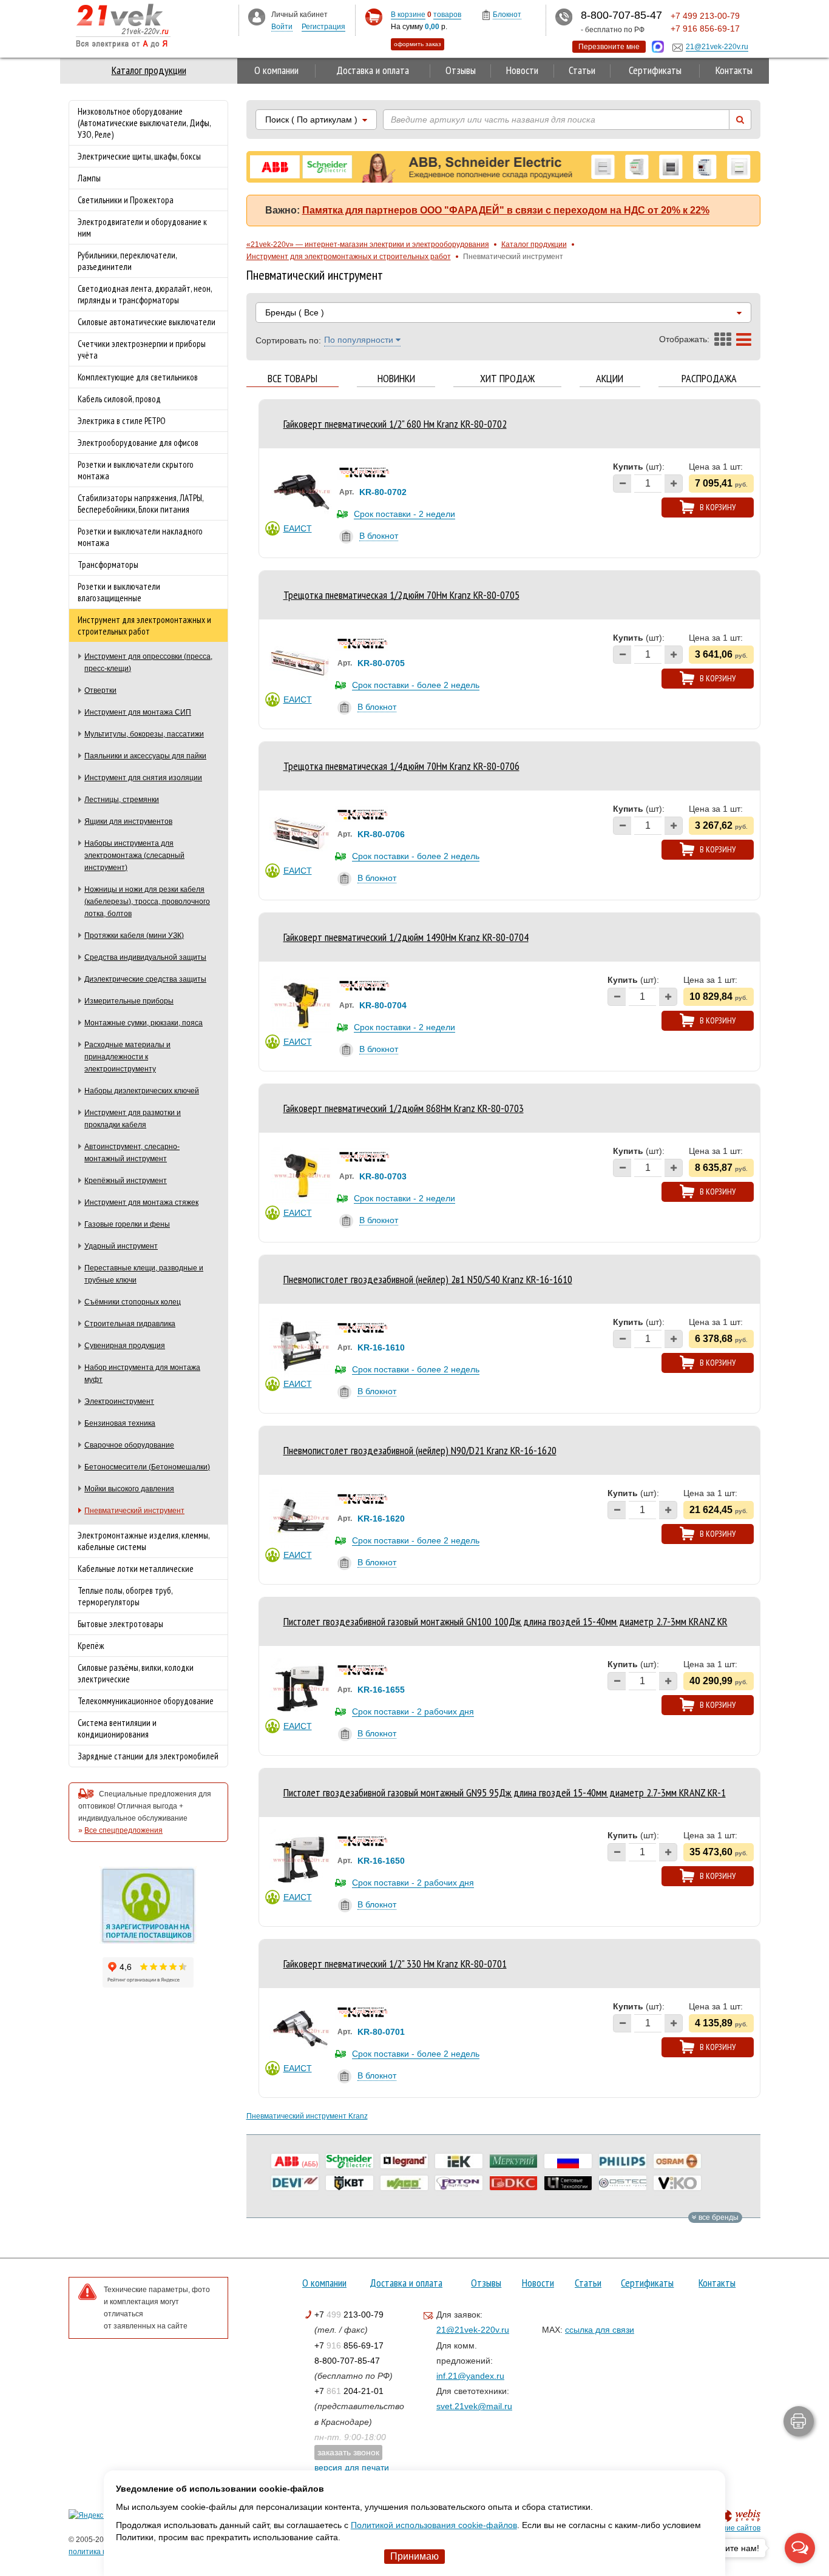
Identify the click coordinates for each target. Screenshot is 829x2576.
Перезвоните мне (609, 47)
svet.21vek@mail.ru (474, 2406)
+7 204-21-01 (349, 2391)
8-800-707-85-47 (347, 2361)
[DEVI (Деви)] (295, 2183)
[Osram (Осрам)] (677, 2161)
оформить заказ (418, 44)
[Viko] (677, 2183)
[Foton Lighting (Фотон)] (459, 2183)
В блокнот (379, 536)
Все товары (293, 379)
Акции (610, 379)
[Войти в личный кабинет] (257, 16)
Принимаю (414, 2556)
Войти (282, 27)
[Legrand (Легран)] (404, 2161)
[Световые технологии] (568, 2183)
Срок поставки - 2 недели (404, 514)
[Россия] (568, 2161)
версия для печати (352, 2467)
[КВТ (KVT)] (350, 2183)
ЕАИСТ (298, 528)
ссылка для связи (600, 2330)
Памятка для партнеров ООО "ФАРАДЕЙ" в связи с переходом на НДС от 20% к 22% (506, 210)
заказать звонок (348, 2452)
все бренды (718, 2217)
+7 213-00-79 (349, 2315)
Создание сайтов (730, 2528)
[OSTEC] (623, 2183)
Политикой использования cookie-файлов (434, 2525)
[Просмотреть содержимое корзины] (374, 17)
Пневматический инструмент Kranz (307, 2116)
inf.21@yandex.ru (470, 2376)
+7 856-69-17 (349, 2345)
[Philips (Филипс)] (623, 2161)
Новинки (396, 379)
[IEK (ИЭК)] (459, 2161)
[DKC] (513, 2183)
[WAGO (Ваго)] (404, 2183)
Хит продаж (507, 379)
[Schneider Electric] (350, 2161)
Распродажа (709, 379)
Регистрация (323, 27)
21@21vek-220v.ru (473, 2330)
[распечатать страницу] (799, 2421)
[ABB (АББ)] (295, 2161)
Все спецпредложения (124, 1830)
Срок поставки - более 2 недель (416, 685)
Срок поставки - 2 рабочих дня (413, 1711)
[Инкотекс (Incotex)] (513, 2161)
